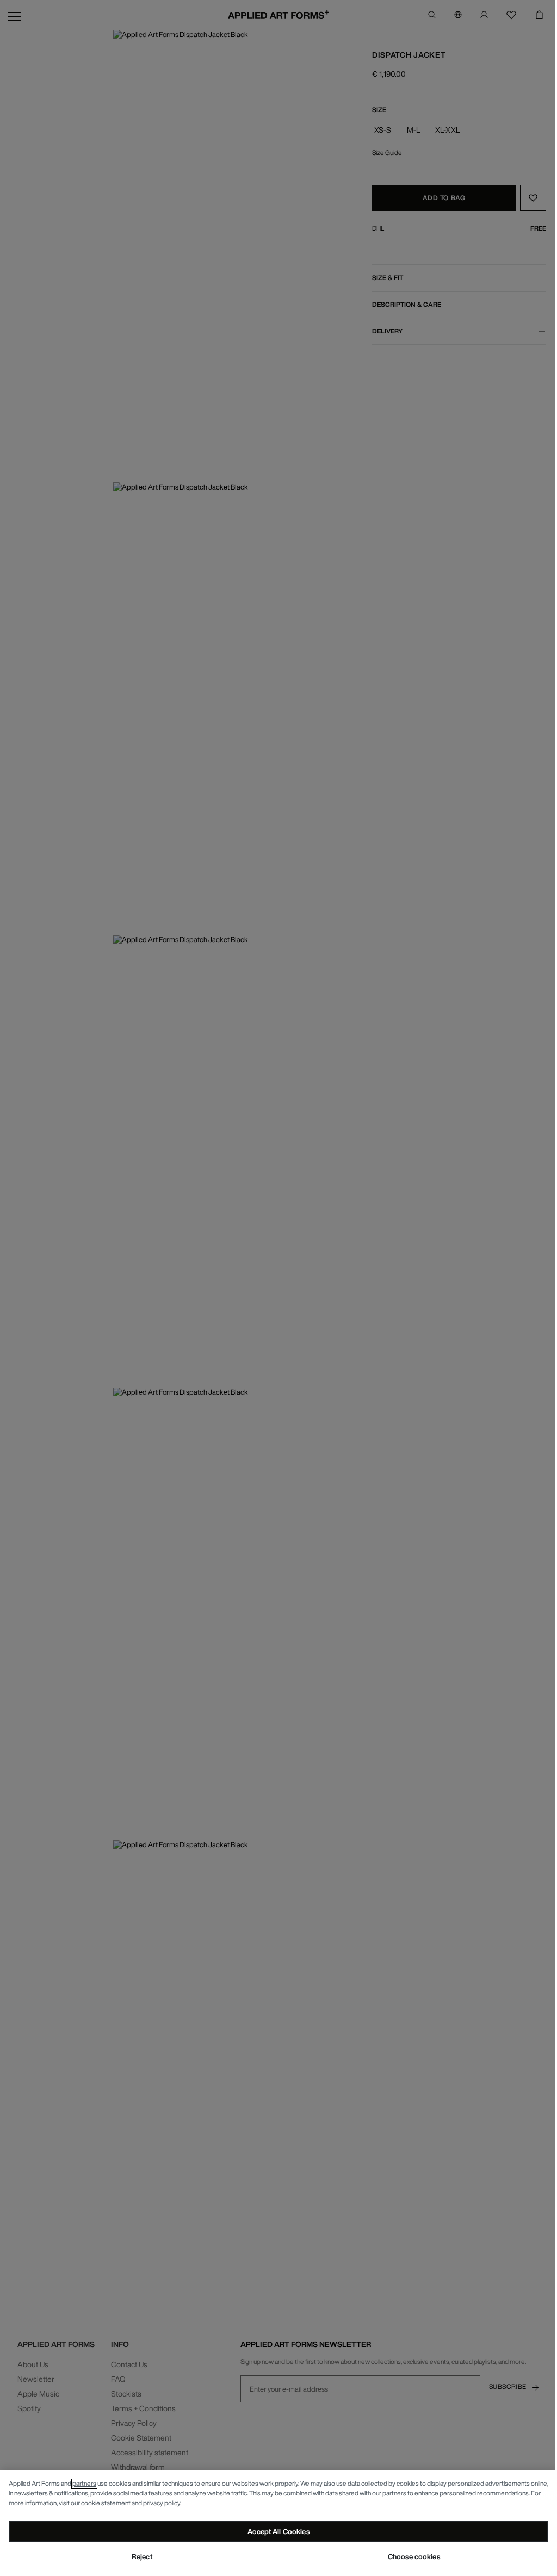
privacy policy (162, 2503)
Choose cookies (414, 2557)
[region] (278, 2523)
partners (84, 2483)
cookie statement (106, 2503)
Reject (142, 2557)
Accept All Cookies (278, 2532)
